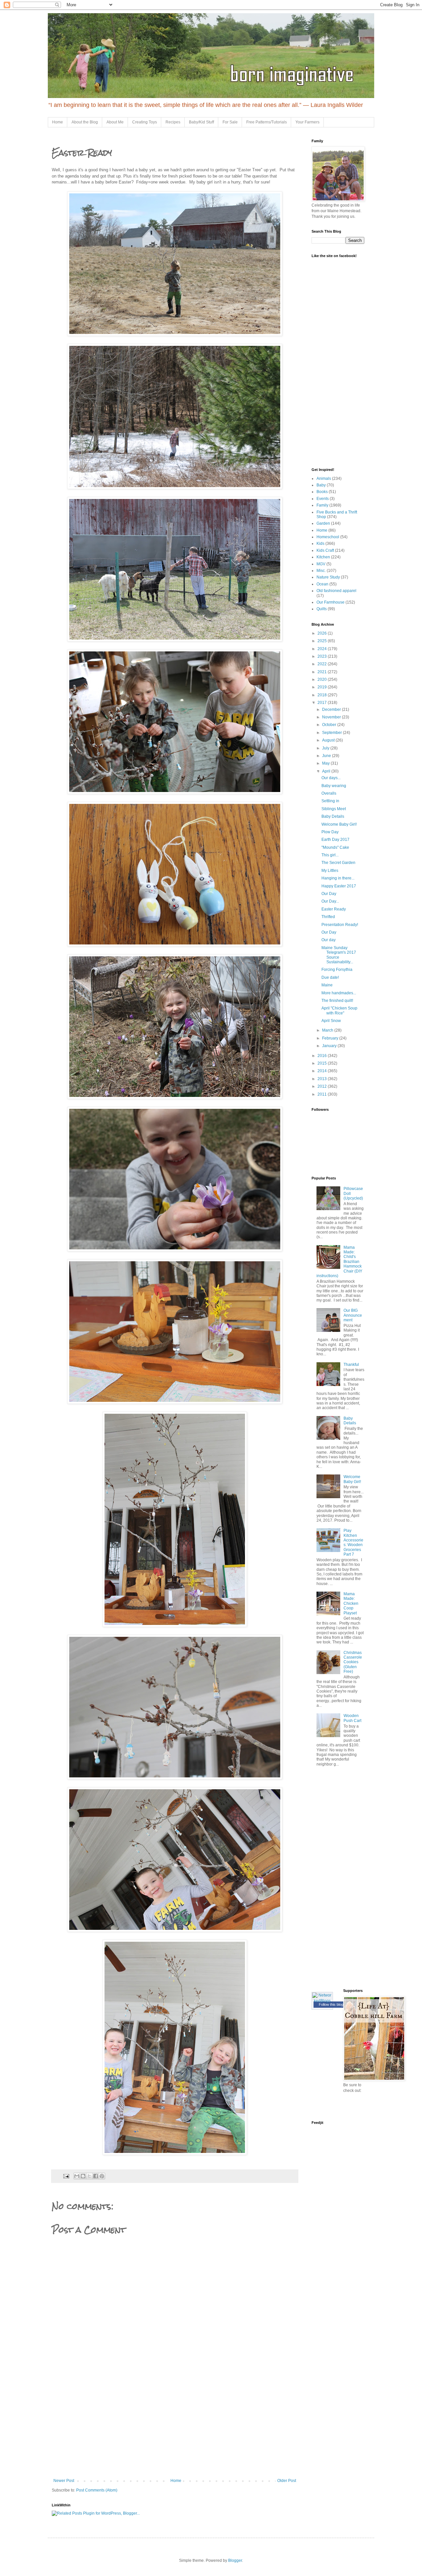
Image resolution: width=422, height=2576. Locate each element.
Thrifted (328, 917)
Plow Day (330, 832)
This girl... (330, 855)
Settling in (330, 801)
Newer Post (64, 2481)
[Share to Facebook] (96, 2176)
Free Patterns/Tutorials (267, 122)
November (332, 717)
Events (323, 499)
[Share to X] (89, 2176)
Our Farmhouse (331, 602)
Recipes (173, 122)
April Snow (331, 1021)
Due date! (330, 977)
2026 (323, 633)
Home (58, 122)
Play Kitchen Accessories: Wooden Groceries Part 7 (353, 1542)
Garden (323, 523)
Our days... (331, 778)
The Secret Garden (338, 863)
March (328, 1030)
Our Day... (330, 901)
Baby (321, 485)
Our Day (329, 894)
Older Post (287, 2481)
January (330, 1046)
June (327, 756)
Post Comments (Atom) (97, 2490)
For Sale (230, 122)
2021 (323, 672)
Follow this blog (331, 2004)
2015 (323, 1063)
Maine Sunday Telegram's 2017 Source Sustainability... (339, 955)
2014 (323, 1071)
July (326, 748)
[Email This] (77, 2176)
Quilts (322, 609)
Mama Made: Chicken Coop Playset (351, 1603)
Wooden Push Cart (352, 1718)
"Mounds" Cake (335, 847)
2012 (323, 1086)
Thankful (351, 1365)
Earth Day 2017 (335, 840)
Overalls (329, 793)
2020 (323, 679)
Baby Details (333, 816)
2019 (323, 687)
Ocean (322, 584)
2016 (323, 1056)
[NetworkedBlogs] (322, 2001)
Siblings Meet (334, 809)
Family (322, 505)
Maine (327, 985)
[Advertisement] (175, 2429)
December (332, 710)
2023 (323, 656)
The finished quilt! (337, 1001)
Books (322, 492)
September (332, 733)
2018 (323, 695)
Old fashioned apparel (336, 591)
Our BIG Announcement (353, 1315)
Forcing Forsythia (337, 970)
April (327, 771)
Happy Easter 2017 (339, 886)
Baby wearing (334, 786)
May (326, 763)
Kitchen (323, 557)
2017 (323, 703)
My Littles (330, 871)
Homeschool (328, 537)
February (331, 1038)
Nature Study (328, 577)
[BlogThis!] (83, 2176)
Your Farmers (307, 122)
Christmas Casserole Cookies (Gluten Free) (353, 1662)
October (330, 725)
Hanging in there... (338, 878)
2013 (323, 1079)
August (329, 740)
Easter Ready (334, 909)
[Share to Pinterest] (102, 2176)
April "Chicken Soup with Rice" (339, 1010)
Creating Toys (145, 122)
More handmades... (339, 993)
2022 (323, 664)
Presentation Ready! (340, 925)
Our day (329, 940)
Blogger (235, 2560)
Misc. (321, 571)
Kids (320, 544)
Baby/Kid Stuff (201, 122)
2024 (323, 649)
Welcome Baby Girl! (339, 824)
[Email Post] (66, 2176)
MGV (321, 564)
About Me (115, 122)
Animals (324, 479)
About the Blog (85, 122)
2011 (323, 1094)
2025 (323, 641)
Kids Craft (325, 550)
